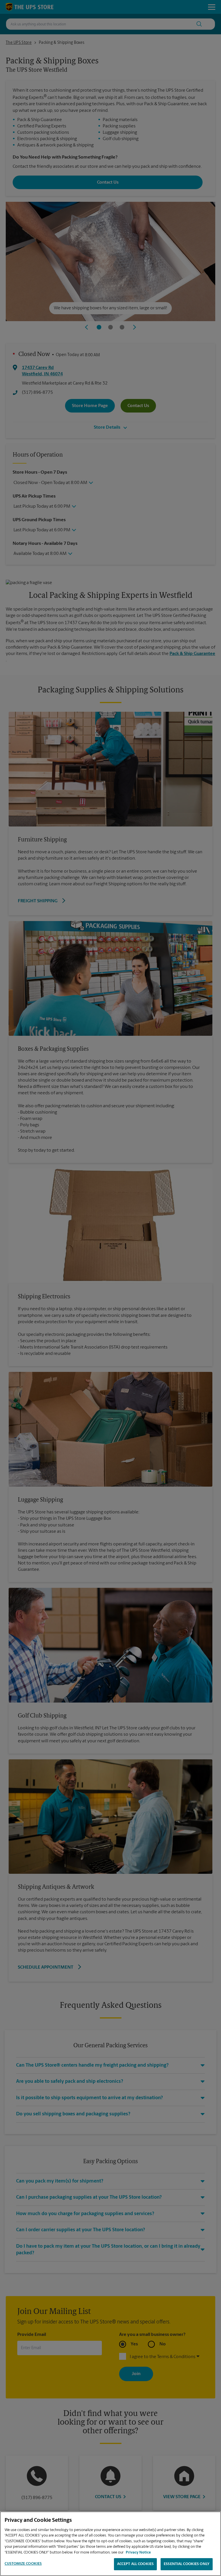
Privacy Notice (138, 2553)
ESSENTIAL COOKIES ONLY (187, 2564)
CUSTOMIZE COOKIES (23, 2564)
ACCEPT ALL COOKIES (135, 2564)
